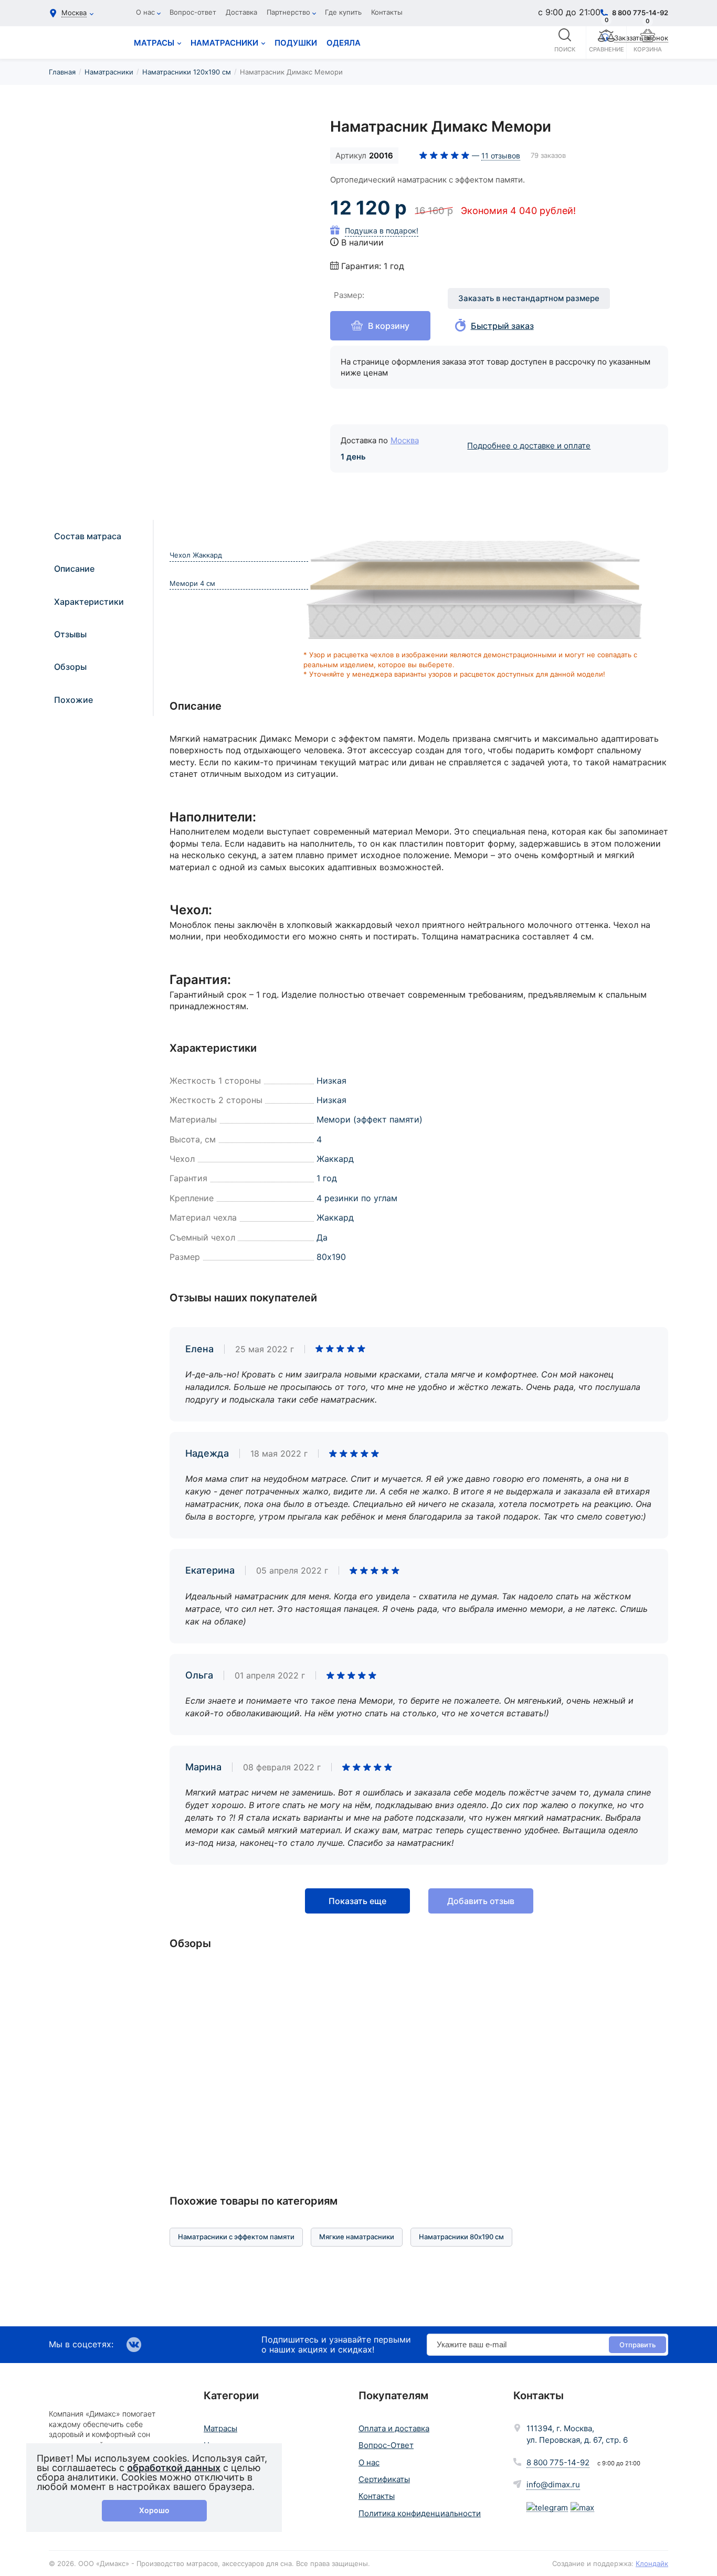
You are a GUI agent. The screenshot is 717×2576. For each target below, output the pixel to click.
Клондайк (652, 2563)
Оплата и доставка (394, 2428)
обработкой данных (174, 2468)
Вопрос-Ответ (386, 2445)
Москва (405, 440)
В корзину (389, 326)
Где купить (343, 12)
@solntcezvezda (463, 1999)
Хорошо (154, 2510)
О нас (145, 12)
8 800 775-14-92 (558, 2462)
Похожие (73, 700)
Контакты (387, 12)
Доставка (241, 12)
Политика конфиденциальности (420, 2513)
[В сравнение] (289, 136)
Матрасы (220, 2428)
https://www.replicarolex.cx (55, 2321)
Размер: (349, 295)
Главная (62, 72)
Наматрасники (109, 72)
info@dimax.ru (553, 2484)
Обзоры (70, 667)
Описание (74, 569)
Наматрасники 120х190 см (187, 72)
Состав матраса (88, 536)
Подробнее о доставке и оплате (529, 446)
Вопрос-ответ (193, 12)
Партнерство (288, 12)
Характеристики (89, 602)
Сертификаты (384, 2479)
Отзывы (70, 634)
